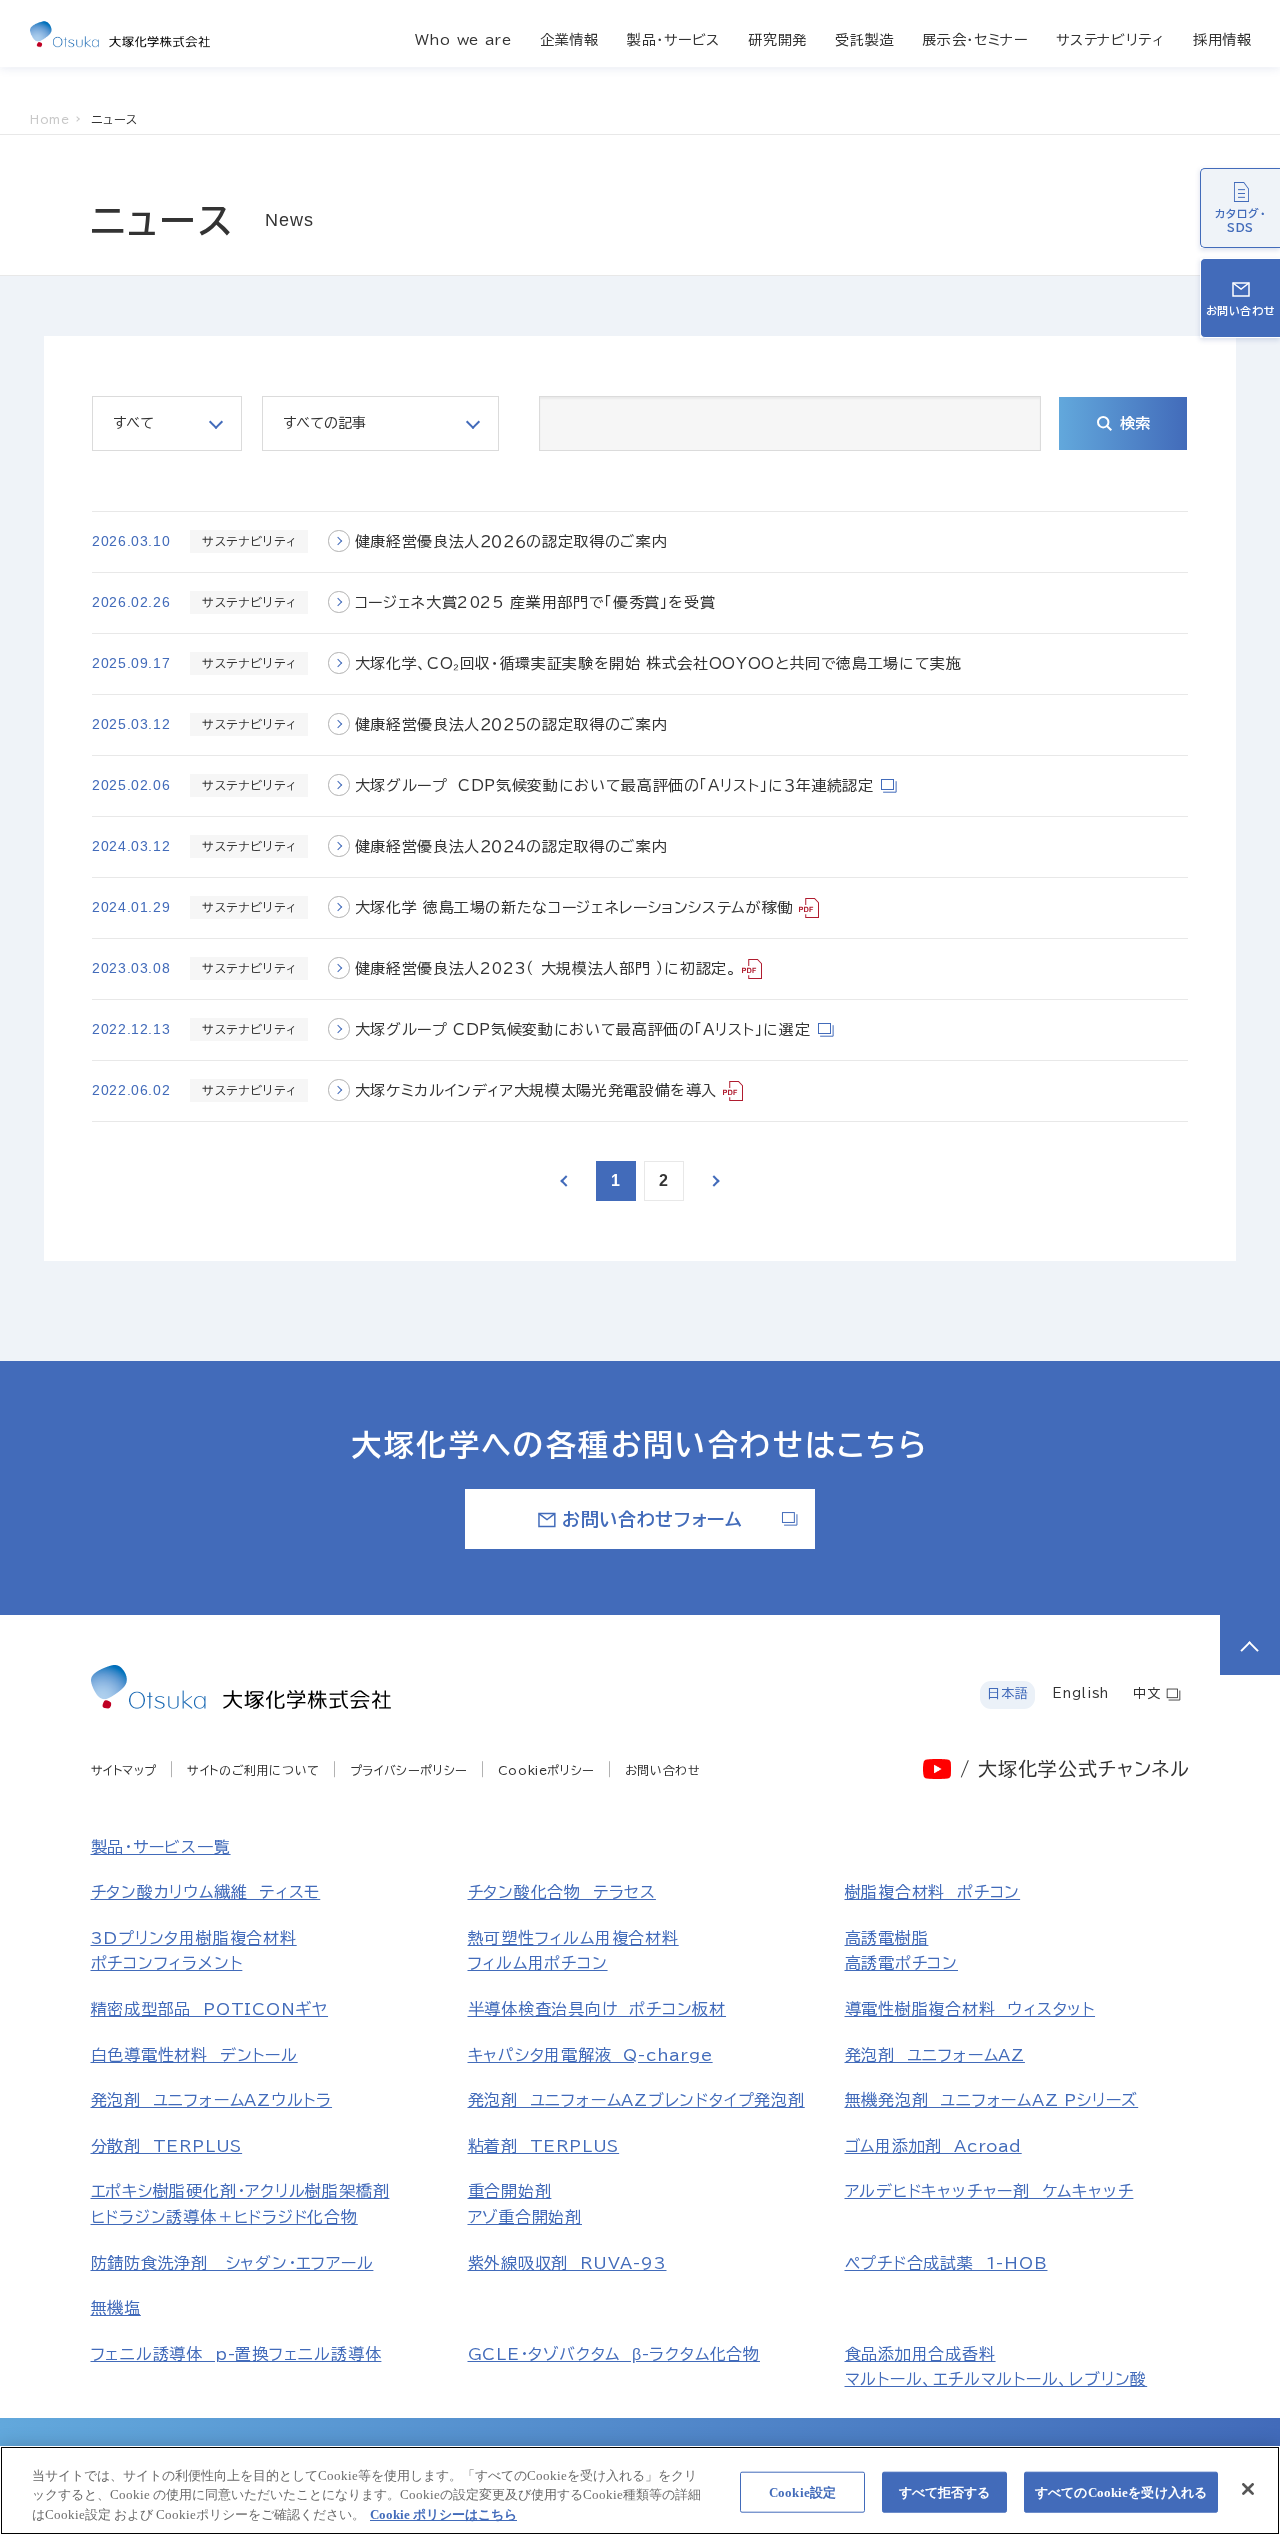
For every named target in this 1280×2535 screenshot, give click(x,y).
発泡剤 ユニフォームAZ (935, 2055)
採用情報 (1222, 40)
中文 (1146, 1693)
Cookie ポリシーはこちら (443, 2514)
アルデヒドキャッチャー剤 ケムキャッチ (989, 2191)
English (1080, 1693)
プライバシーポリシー (409, 1770)
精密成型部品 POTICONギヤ (210, 2009)
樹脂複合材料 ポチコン (933, 1892)
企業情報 (569, 40)
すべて (133, 423)
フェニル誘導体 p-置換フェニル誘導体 (236, 2354)
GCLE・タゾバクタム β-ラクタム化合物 (614, 2354)
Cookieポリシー (546, 1770)
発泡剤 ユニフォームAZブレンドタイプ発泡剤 (636, 2100)
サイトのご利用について (253, 1770)
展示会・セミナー (975, 40)
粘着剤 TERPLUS (544, 2146)
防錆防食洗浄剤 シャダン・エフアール (232, 2263)
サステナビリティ (1110, 40)
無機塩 (116, 2308)
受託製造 (864, 40)
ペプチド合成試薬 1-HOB (946, 2263)
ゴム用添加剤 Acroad (933, 2146)
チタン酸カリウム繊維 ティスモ (206, 1892)
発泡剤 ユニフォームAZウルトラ (212, 2100)
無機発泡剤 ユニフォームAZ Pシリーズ (992, 2100)
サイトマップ (124, 1770)
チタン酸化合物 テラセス (562, 1892)
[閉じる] (1248, 2489)
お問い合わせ (663, 1770)
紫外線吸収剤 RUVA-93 (567, 2263)
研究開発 (777, 40)
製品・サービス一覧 (161, 1847)
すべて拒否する (945, 2491)
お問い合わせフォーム (652, 1519)
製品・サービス (673, 40)
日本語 (1007, 1693)
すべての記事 (324, 423)
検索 (1135, 423)
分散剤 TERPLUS (167, 2146)
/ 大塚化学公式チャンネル (1074, 1768)
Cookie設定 (802, 2491)
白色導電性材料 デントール (194, 2055)
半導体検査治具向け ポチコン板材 (597, 2009)
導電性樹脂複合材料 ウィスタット (970, 2009)
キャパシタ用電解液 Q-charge (590, 2055)
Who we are (463, 40)
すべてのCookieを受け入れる (1121, 2491)
